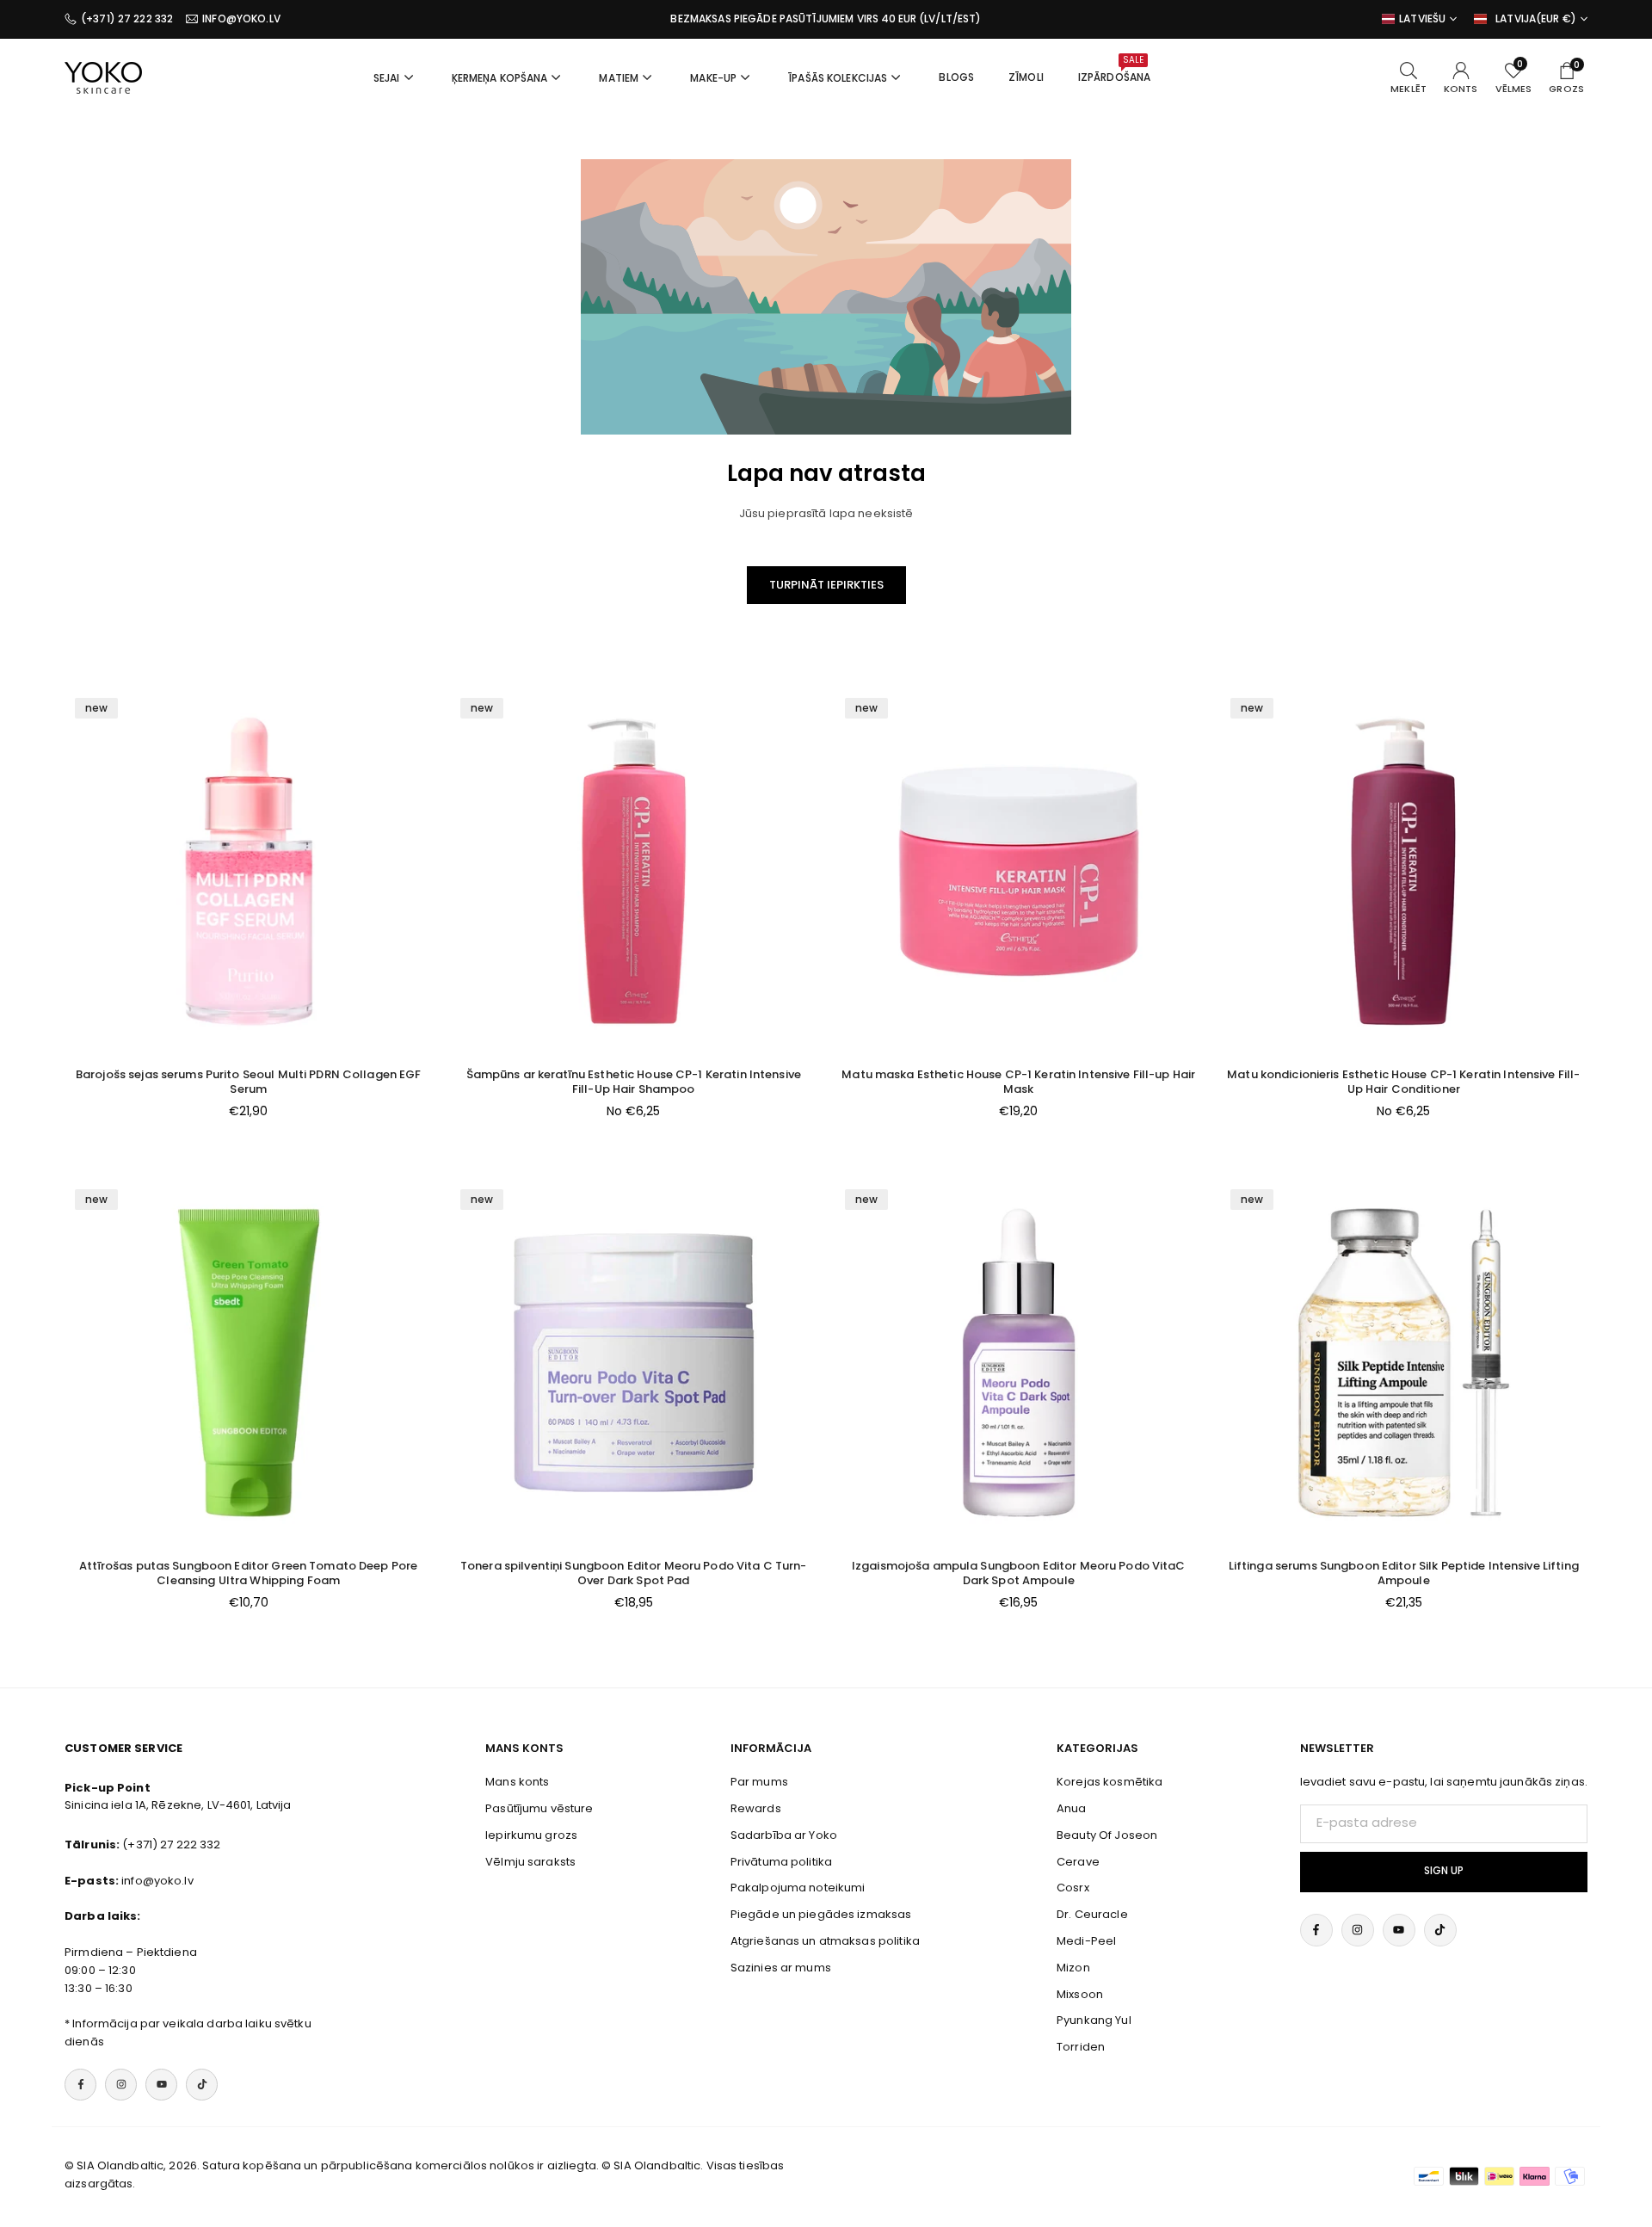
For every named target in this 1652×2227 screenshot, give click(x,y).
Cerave (1078, 1862)
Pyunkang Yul (1094, 2020)
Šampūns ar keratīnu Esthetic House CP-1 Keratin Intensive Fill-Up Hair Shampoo (634, 1082)
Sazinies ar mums (781, 1968)
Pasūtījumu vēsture (539, 1808)
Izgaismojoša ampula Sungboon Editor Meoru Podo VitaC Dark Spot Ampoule (1019, 1573)
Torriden (1081, 2047)
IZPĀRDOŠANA (1114, 69)
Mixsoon (1080, 1994)
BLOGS (956, 77)
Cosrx (1073, 1888)
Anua (1072, 1808)
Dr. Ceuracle (1092, 1914)
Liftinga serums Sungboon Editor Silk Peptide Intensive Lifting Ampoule (1404, 1573)
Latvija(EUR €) (1536, 19)
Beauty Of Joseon (1107, 1835)
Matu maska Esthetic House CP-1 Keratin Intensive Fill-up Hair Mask (1018, 1082)
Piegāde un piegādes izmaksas (821, 1914)
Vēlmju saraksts (530, 1862)
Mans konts (517, 1782)
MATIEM (619, 78)
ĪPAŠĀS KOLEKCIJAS (838, 78)
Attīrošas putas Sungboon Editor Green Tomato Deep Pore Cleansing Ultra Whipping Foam (248, 1573)
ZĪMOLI (1026, 77)
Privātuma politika (781, 1862)
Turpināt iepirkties (826, 585)
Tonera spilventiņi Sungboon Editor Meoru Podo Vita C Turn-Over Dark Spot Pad (634, 1573)
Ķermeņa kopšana (500, 78)
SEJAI (387, 78)
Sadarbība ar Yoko (784, 1835)
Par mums (759, 1782)
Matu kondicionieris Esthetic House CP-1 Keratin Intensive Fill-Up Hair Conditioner (1403, 1082)
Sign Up (1444, 1871)
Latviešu (1422, 19)
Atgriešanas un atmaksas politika (825, 1941)
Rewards (756, 1808)
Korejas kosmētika (1110, 1782)
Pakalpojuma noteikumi (798, 1888)
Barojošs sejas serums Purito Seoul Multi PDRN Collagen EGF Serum (249, 1082)
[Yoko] (103, 76)
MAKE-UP (713, 78)
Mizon (1073, 1968)
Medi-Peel (1086, 1941)
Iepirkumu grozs (531, 1835)
